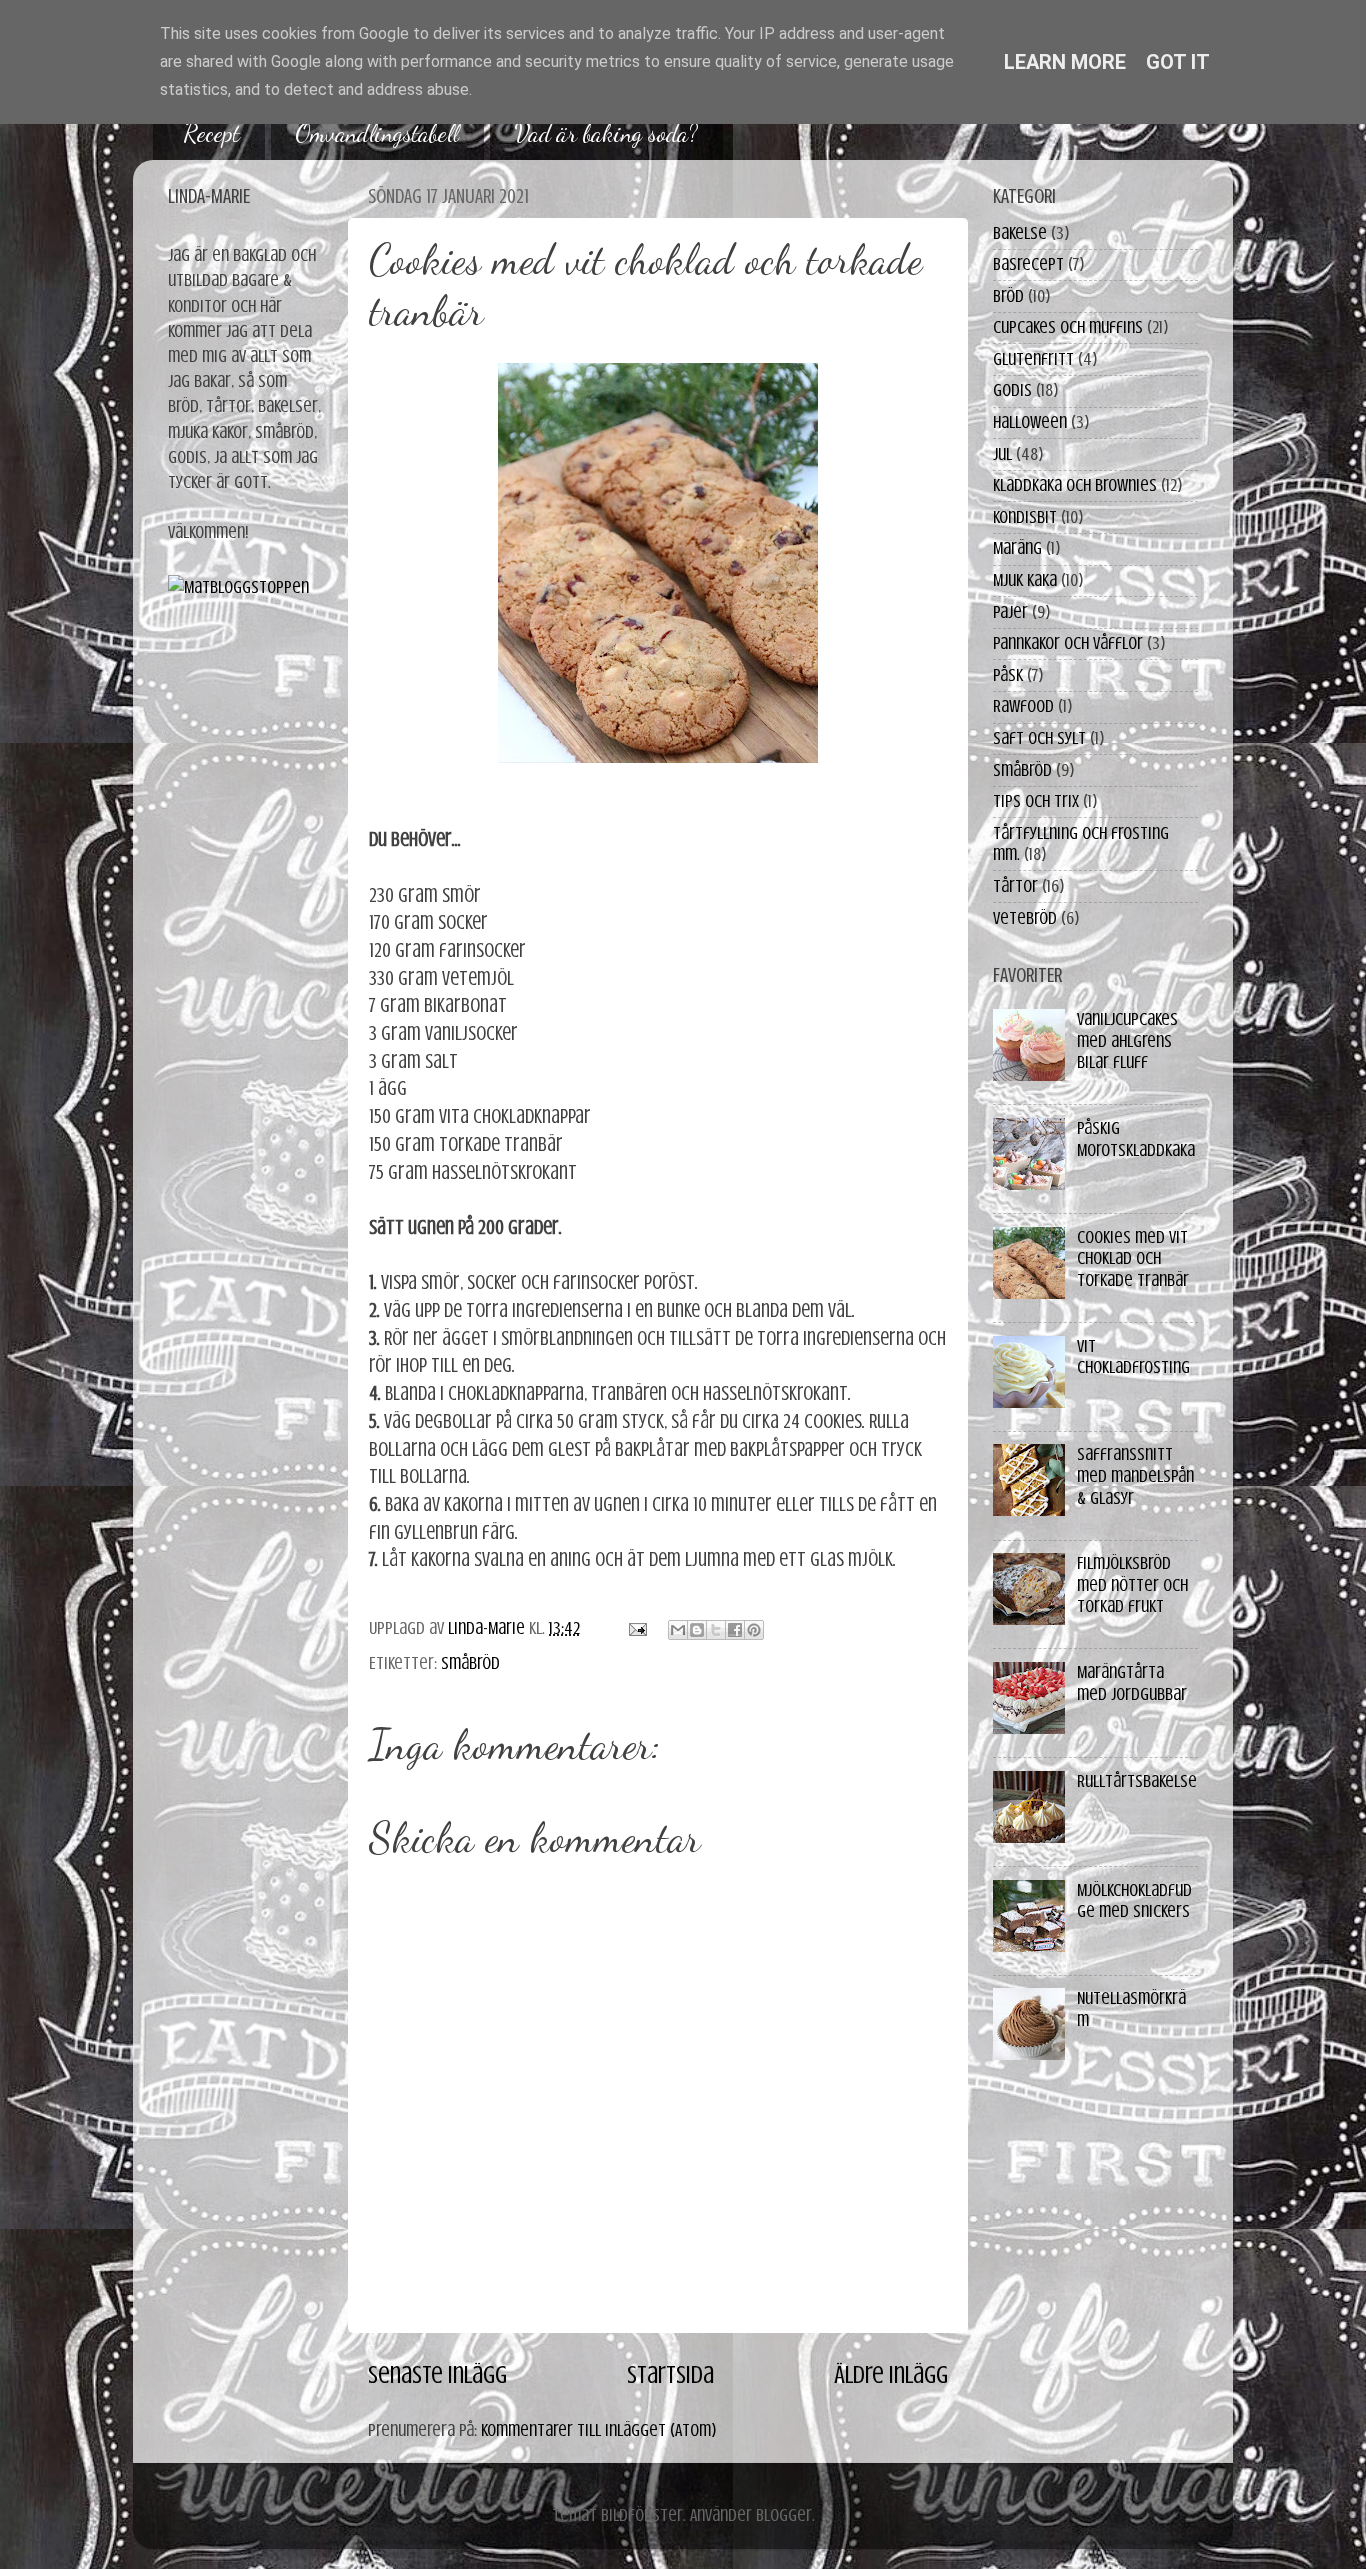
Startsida (670, 2375)
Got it (1178, 62)
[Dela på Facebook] (735, 1630)
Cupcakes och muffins (1068, 327)
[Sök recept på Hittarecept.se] (238, 587)
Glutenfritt (1033, 359)
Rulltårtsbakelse (1137, 1781)
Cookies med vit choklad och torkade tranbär (1133, 1258)
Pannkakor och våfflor (1068, 643)
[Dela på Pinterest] (754, 1630)
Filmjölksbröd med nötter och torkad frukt (1132, 1584)
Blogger (784, 2515)
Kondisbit (1025, 517)
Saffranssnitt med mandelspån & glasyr (1135, 1475)
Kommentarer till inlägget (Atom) (599, 2430)
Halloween (1030, 422)
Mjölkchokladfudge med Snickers (1134, 1901)
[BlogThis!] (697, 1630)
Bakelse (1020, 233)
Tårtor (1015, 886)
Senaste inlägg (437, 2375)
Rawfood (1023, 706)
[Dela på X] (716, 1630)
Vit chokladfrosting (1133, 1357)
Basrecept (1028, 264)
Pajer (1010, 612)
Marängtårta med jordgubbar (1132, 1683)
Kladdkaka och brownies (1075, 485)
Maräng (1017, 548)
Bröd (1008, 296)
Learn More (1065, 62)
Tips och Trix (1036, 801)
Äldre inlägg (891, 2375)
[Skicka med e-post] (678, 1630)
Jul (1002, 454)
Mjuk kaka (1025, 580)
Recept (211, 133)
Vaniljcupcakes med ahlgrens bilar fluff (1127, 1040)
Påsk (1008, 675)
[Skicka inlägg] (635, 1628)
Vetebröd (1025, 918)
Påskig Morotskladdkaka (1136, 1139)
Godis (1012, 390)
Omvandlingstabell (377, 133)
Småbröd (470, 1663)
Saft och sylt (1039, 738)
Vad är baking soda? (606, 133)
